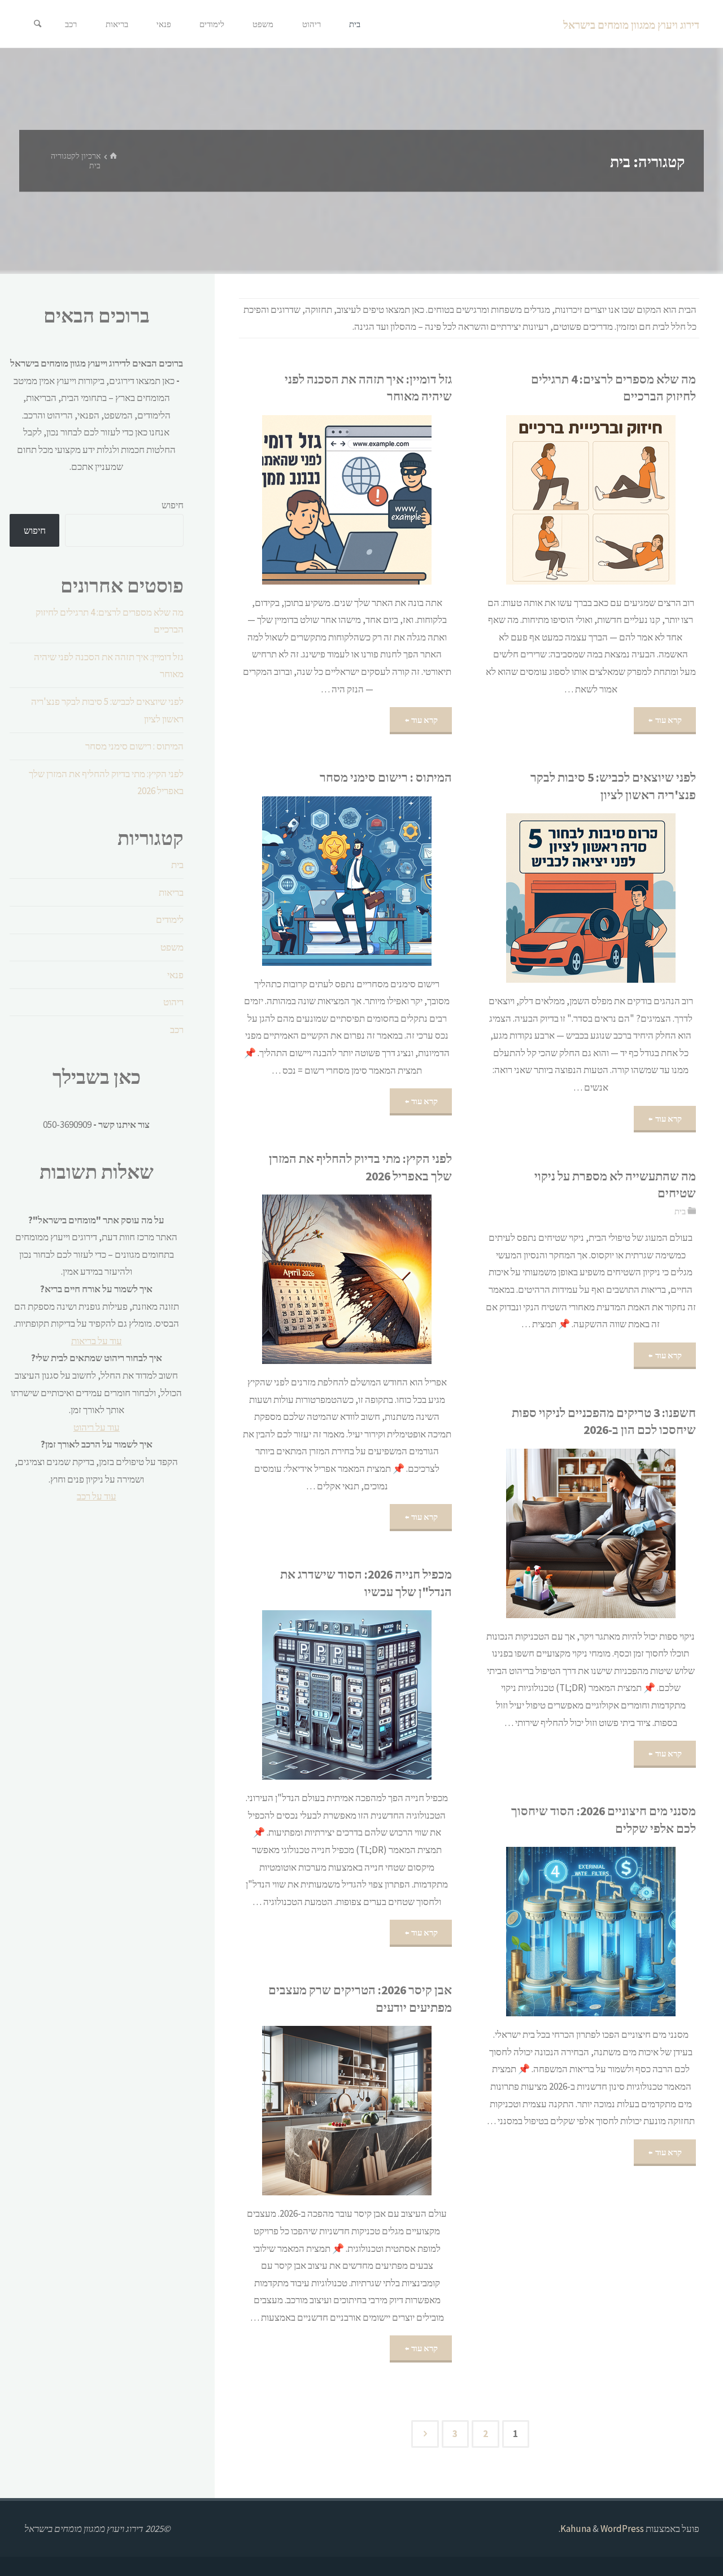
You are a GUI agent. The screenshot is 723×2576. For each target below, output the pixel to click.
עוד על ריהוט (97, 1427)
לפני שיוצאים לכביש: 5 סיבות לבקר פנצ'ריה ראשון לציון (613, 786)
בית (680, 1211)
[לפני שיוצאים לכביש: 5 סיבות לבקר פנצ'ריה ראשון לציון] (556, 898)
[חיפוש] (37, 24)
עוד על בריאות (97, 1341)
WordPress (622, 2529)
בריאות (171, 892)
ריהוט (173, 1002)
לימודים (170, 919)
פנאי (175, 975)
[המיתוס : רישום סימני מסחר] (312, 881)
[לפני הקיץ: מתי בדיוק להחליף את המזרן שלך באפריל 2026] (312, 1279)
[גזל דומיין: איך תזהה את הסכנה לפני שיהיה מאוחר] (312, 500)
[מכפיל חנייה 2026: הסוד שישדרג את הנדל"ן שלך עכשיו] (312, 1695)
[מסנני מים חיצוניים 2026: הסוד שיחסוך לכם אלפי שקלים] (556, 1932)
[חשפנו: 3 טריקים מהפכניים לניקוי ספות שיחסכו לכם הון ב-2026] (556, 1533)
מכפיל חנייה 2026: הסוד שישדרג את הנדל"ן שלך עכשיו (366, 1583)
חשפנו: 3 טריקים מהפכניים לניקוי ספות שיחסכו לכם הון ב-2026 (604, 1421)
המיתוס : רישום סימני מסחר (386, 777)
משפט (172, 947)
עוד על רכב (97, 1496)
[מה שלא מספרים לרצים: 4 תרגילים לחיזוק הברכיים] (556, 500)
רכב (177, 1030)
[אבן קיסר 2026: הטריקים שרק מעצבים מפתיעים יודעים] (312, 2111)
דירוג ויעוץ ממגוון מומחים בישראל (631, 25)
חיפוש (173, 505)
